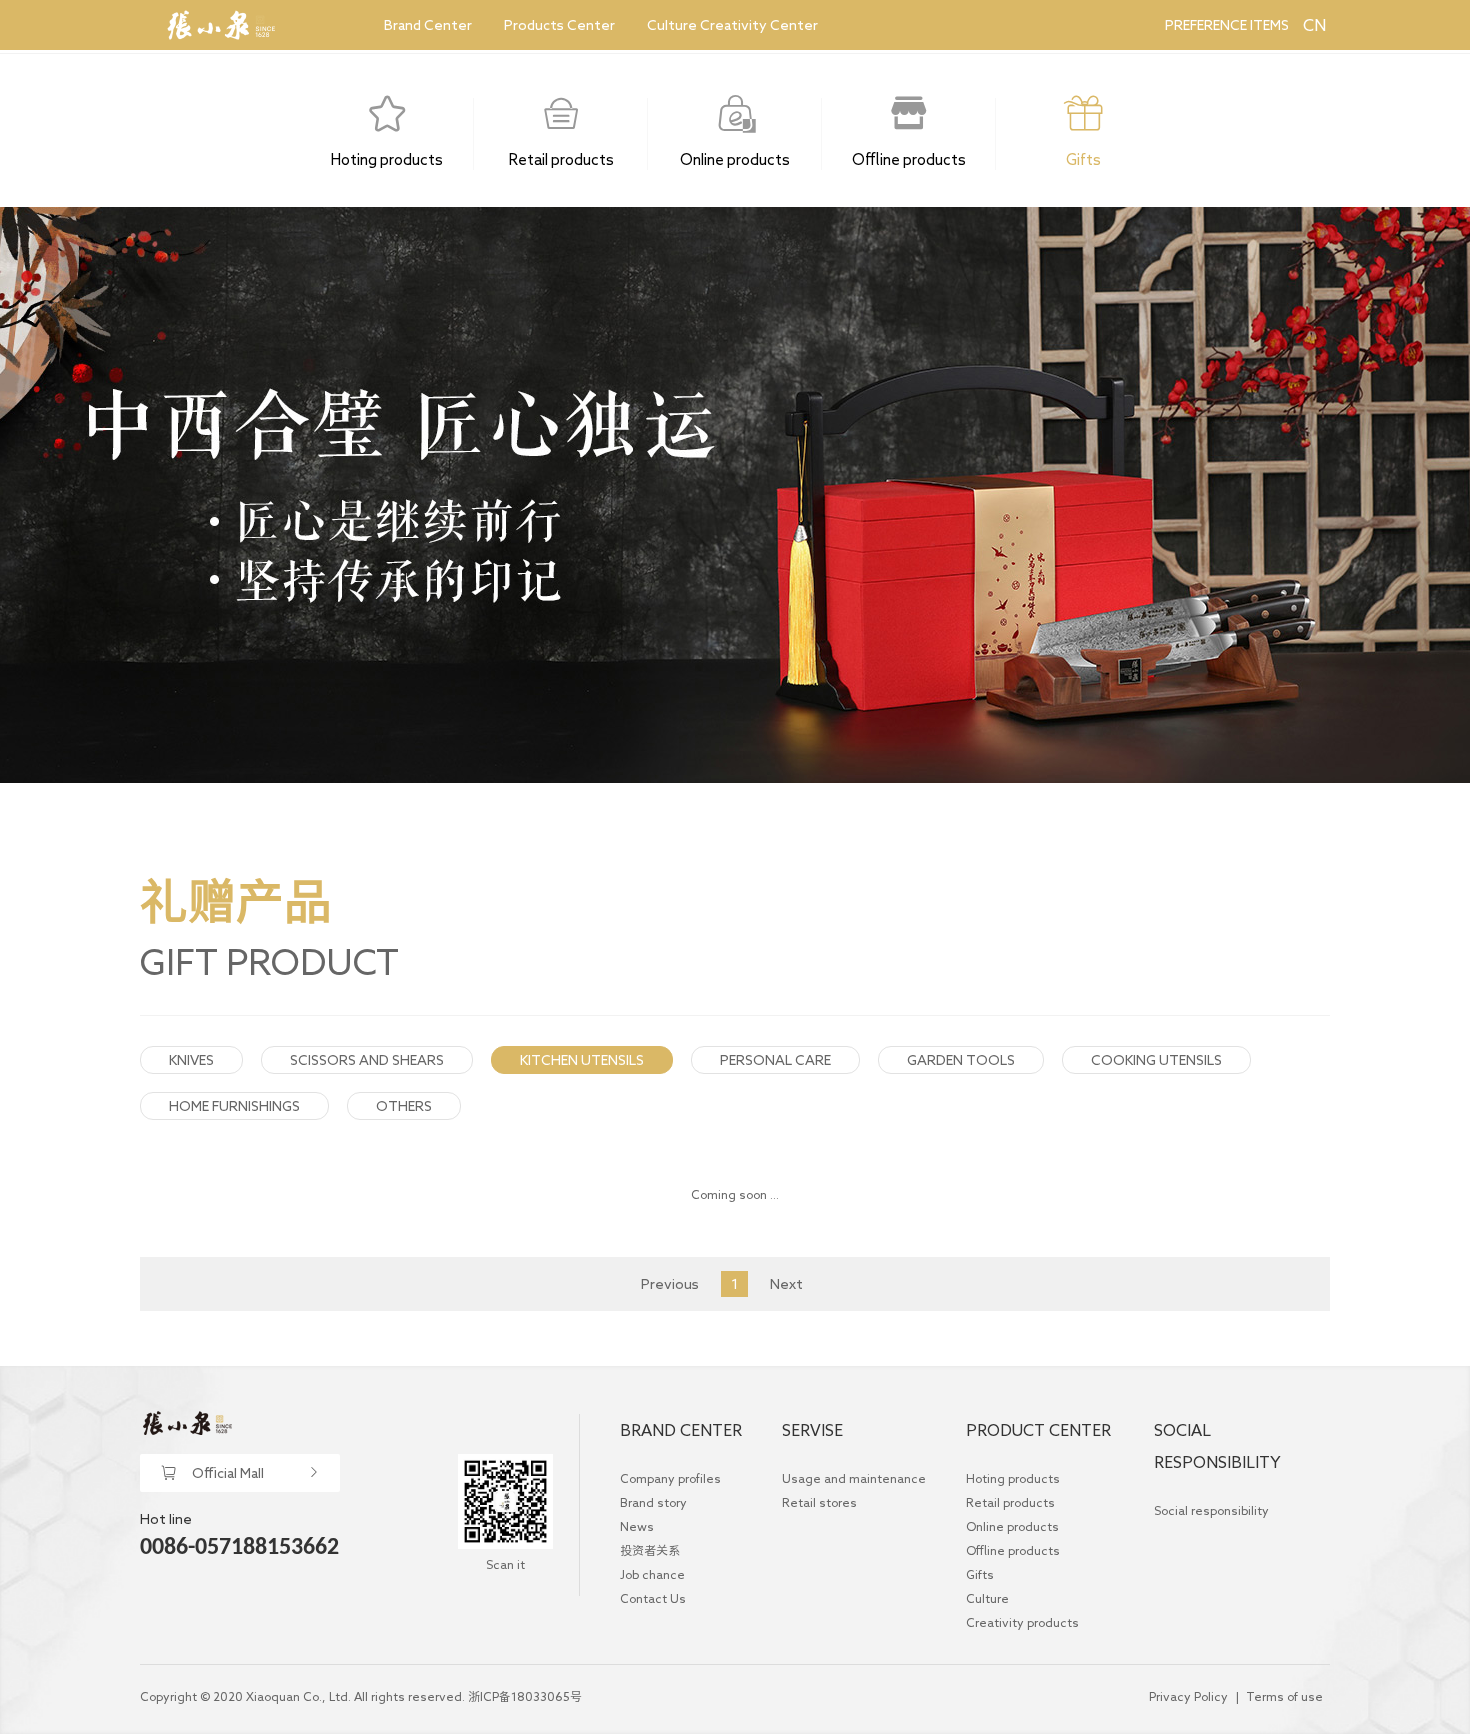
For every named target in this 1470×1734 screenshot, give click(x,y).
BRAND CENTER (681, 1430)
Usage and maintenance (854, 1478)
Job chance (652, 1574)
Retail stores (819, 1502)
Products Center (559, 25)
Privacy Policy (1188, 1696)
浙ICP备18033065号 (525, 1696)
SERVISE (812, 1430)
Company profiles (670, 1478)
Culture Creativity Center (732, 25)
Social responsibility (1211, 1510)
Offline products (1013, 1550)
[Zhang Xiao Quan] (220, 25)
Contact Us (653, 1598)
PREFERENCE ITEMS (1227, 25)
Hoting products (1013, 1478)
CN (1313, 25)
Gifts (980, 1574)
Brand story (653, 1502)
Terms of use (1284, 1696)
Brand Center (428, 25)
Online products (1012, 1526)
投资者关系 (650, 1550)
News (637, 1526)
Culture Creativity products (1022, 1610)
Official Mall (228, 1473)
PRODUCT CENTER (1038, 1430)
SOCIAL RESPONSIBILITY (1217, 1446)
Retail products (1010, 1502)
